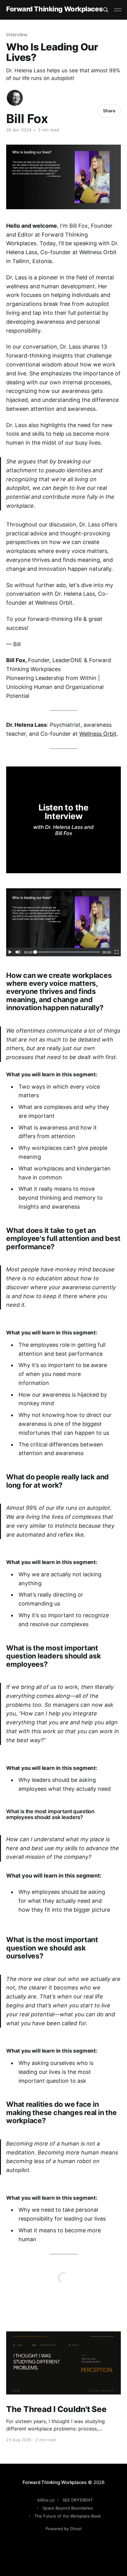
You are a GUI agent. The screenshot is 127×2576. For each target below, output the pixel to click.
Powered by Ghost (64, 2529)
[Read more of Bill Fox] (15, 98)
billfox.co (46, 2500)
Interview (17, 34)
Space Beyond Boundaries (68, 2508)
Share (109, 111)
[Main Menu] (118, 10)
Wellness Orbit (98, 734)
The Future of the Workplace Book (68, 2516)
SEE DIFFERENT (78, 2500)
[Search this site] (106, 10)
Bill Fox (27, 119)
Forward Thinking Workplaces (54, 9)
